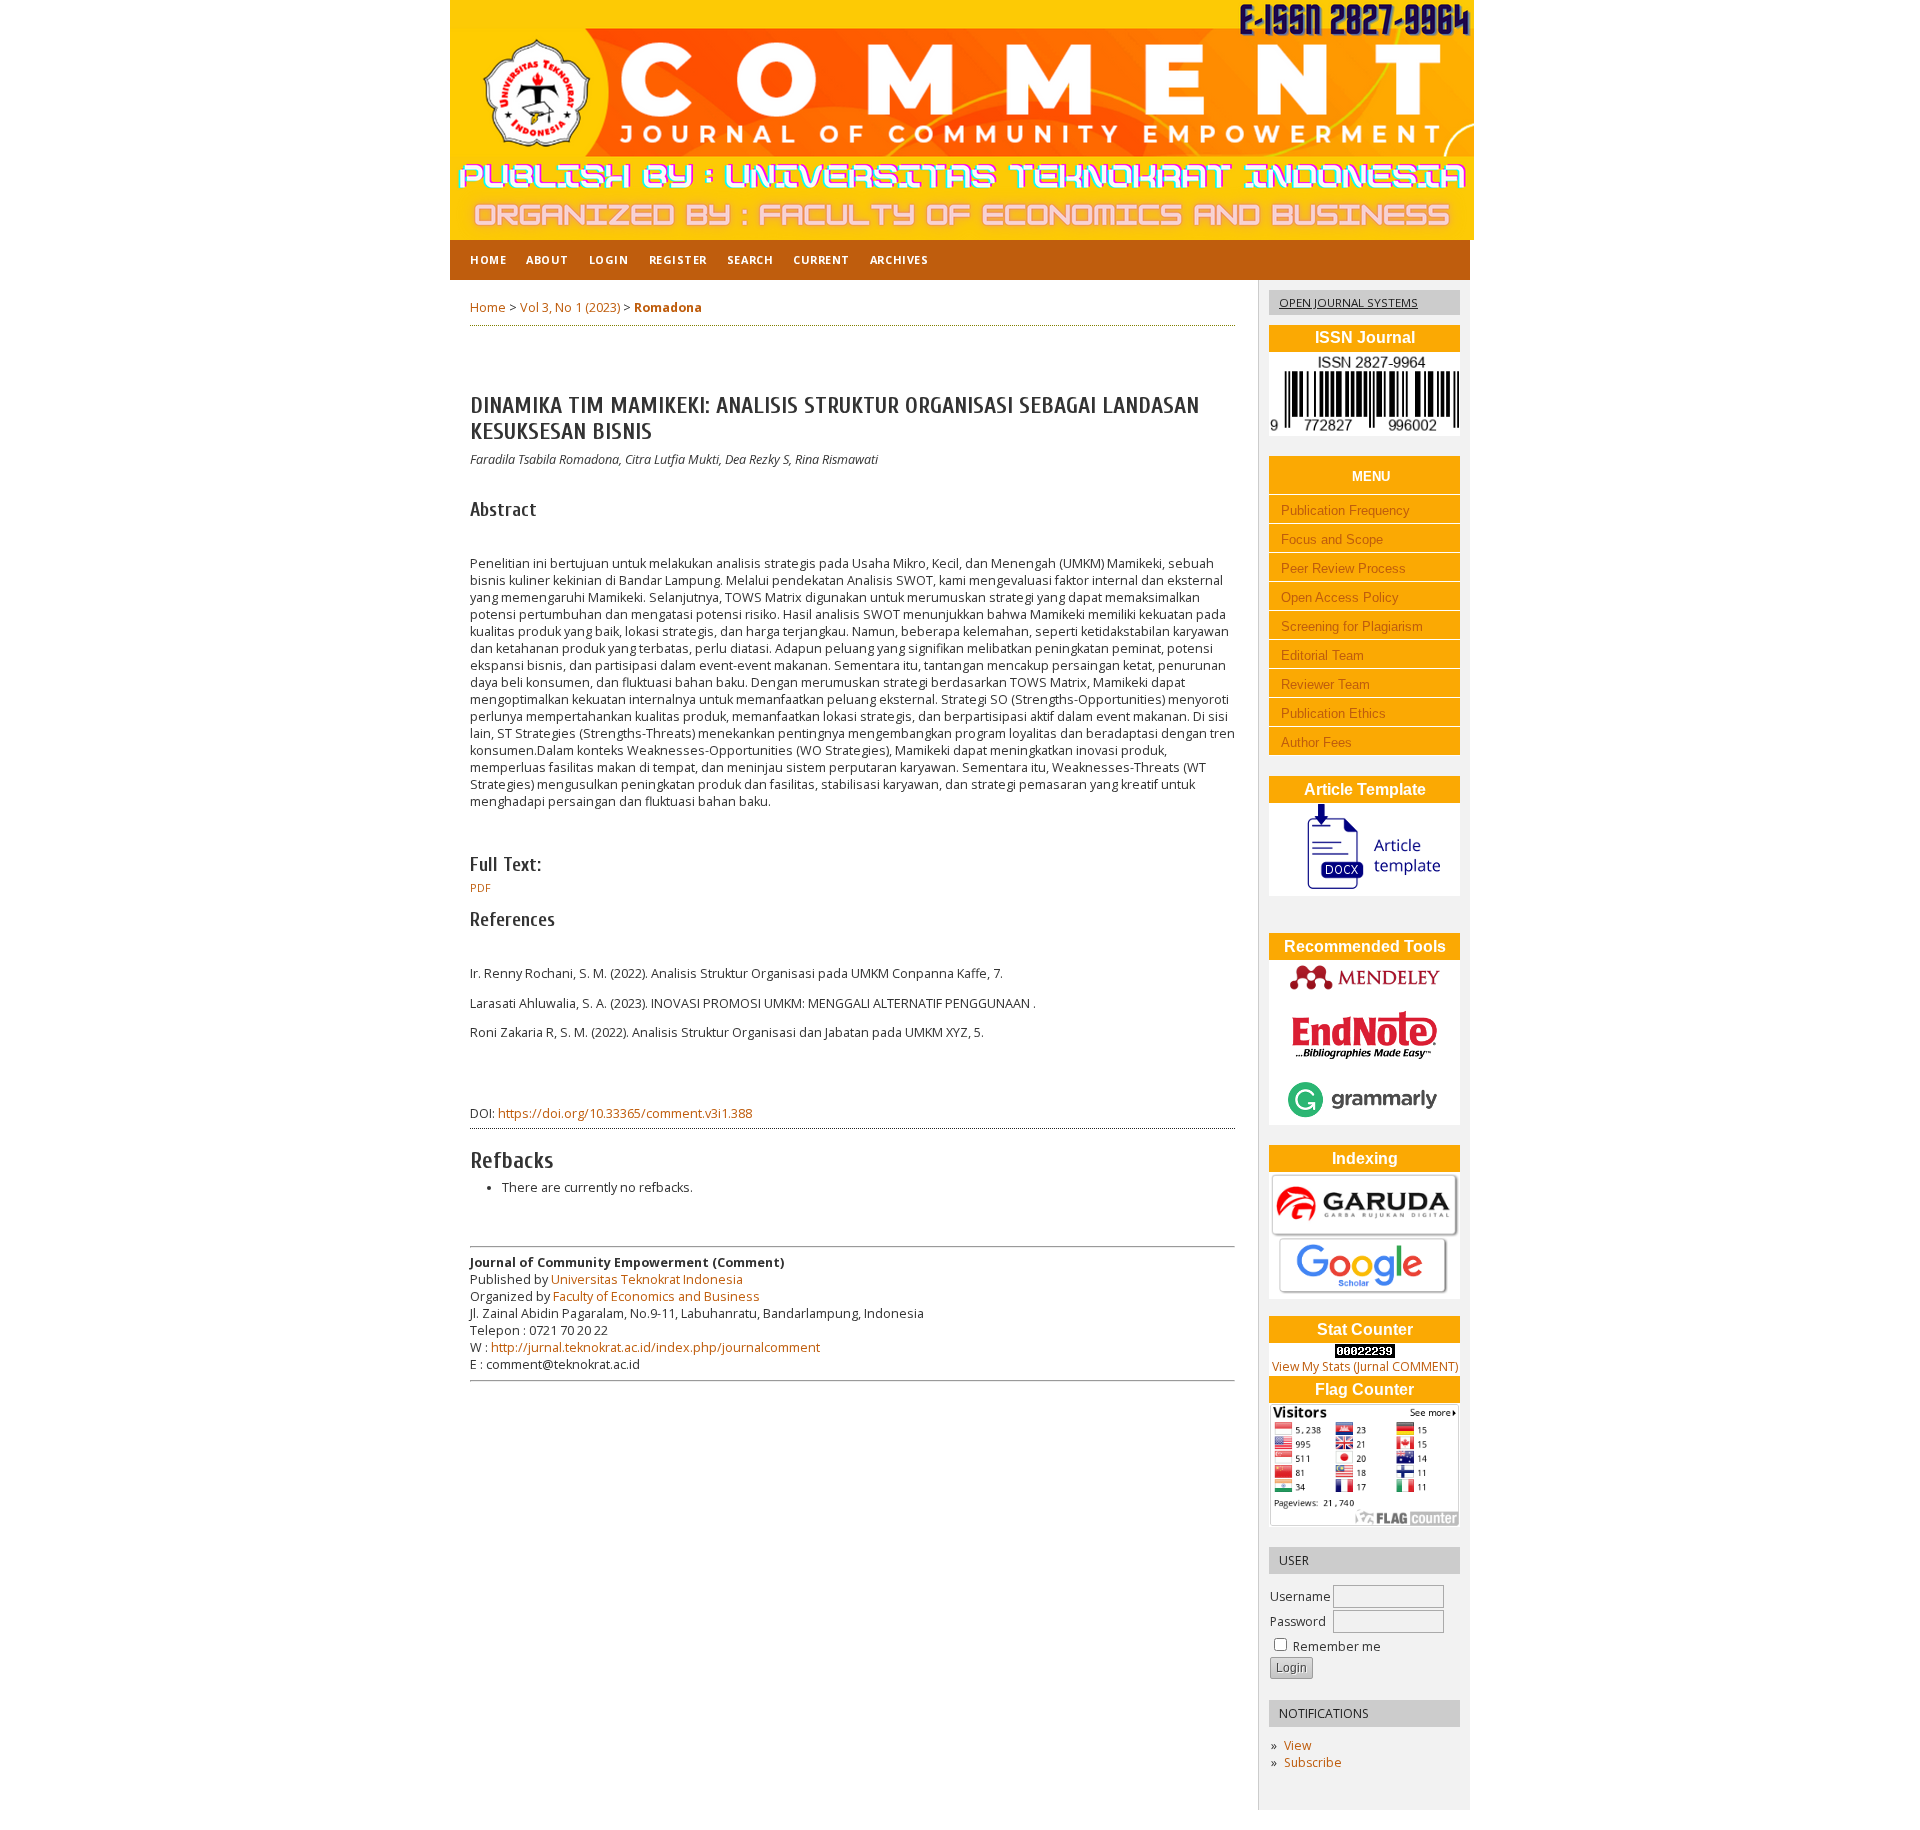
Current (821, 259)
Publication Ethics (1333, 713)
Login (609, 259)
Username (1300, 1596)
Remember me (1337, 1646)
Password (1298, 1621)
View (1297, 1745)
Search (750, 259)
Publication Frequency (1341, 510)
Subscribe (1313, 1762)
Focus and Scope (1328, 539)
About (547, 259)
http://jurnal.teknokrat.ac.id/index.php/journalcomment (655, 1347)
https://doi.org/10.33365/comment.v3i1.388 (625, 1113)
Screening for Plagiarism (1352, 626)
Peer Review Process (1343, 568)
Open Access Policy (1338, 597)
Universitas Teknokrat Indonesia (647, 1279)
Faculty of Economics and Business (656, 1296)
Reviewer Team (1325, 684)
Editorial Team (1322, 655)
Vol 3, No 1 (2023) (570, 307)
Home (488, 259)
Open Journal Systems (1348, 302)
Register (678, 259)
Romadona (668, 307)
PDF (480, 888)
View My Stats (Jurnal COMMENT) (1365, 1366)
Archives (899, 259)
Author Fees (1316, 742)
